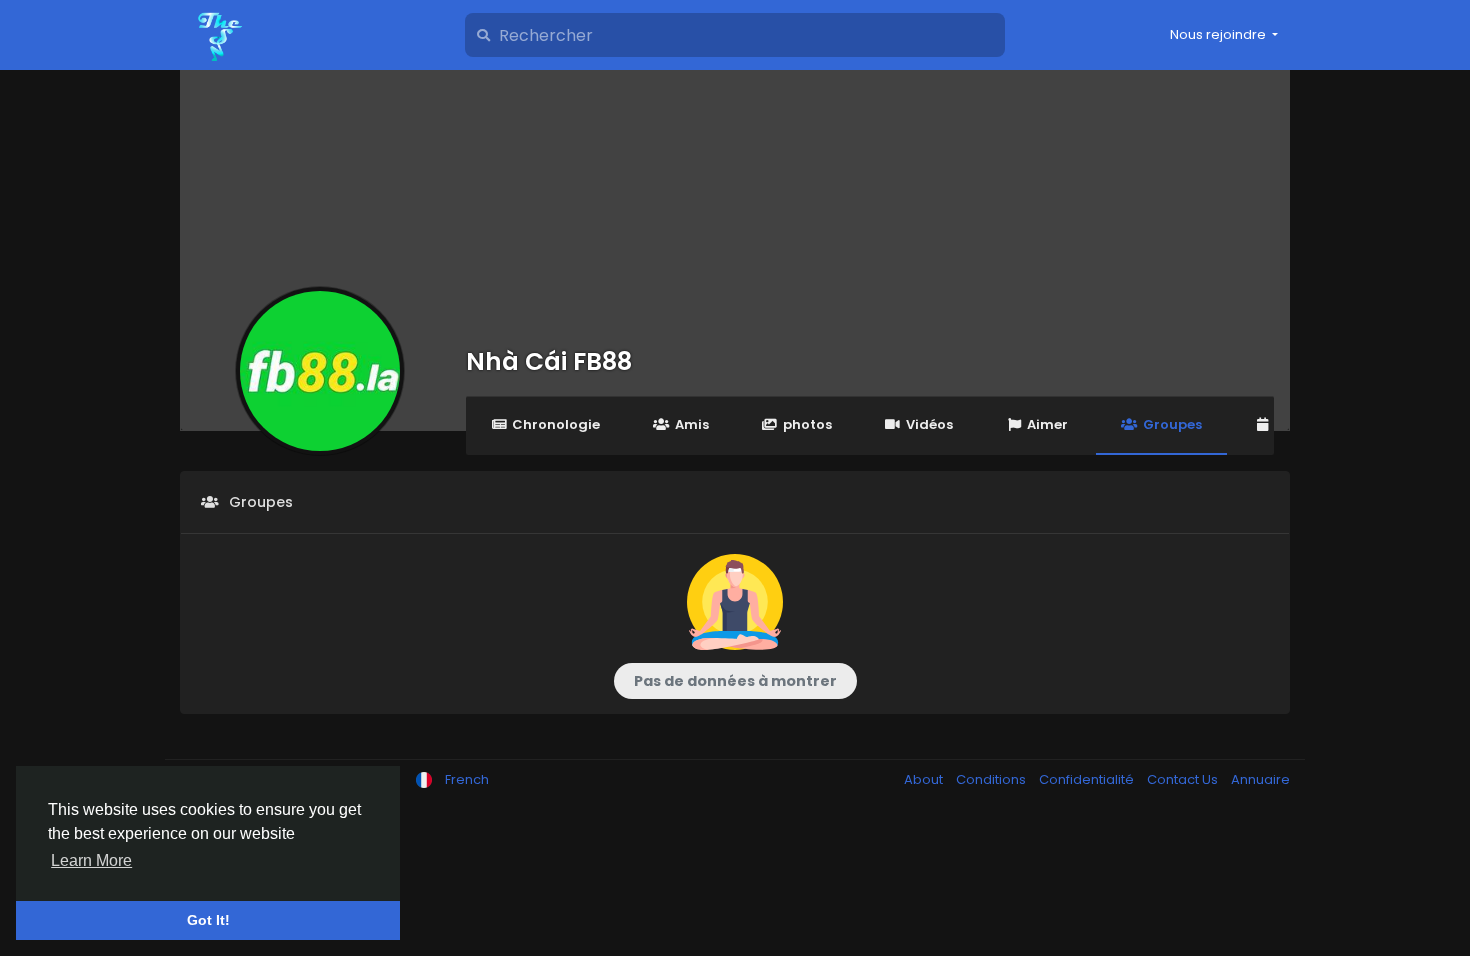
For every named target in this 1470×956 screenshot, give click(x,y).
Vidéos (929, 424)
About (925, 779)
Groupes (1172, 424)
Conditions (992, 779)
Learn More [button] (91, 860)
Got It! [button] (208, 920)
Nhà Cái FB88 (549, 361)
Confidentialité (1088, 779)
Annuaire (1260, 779)
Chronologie (556, 424)
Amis (692, 424)
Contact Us (1184, 779)
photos (807, 424)
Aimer (1047, 424)
